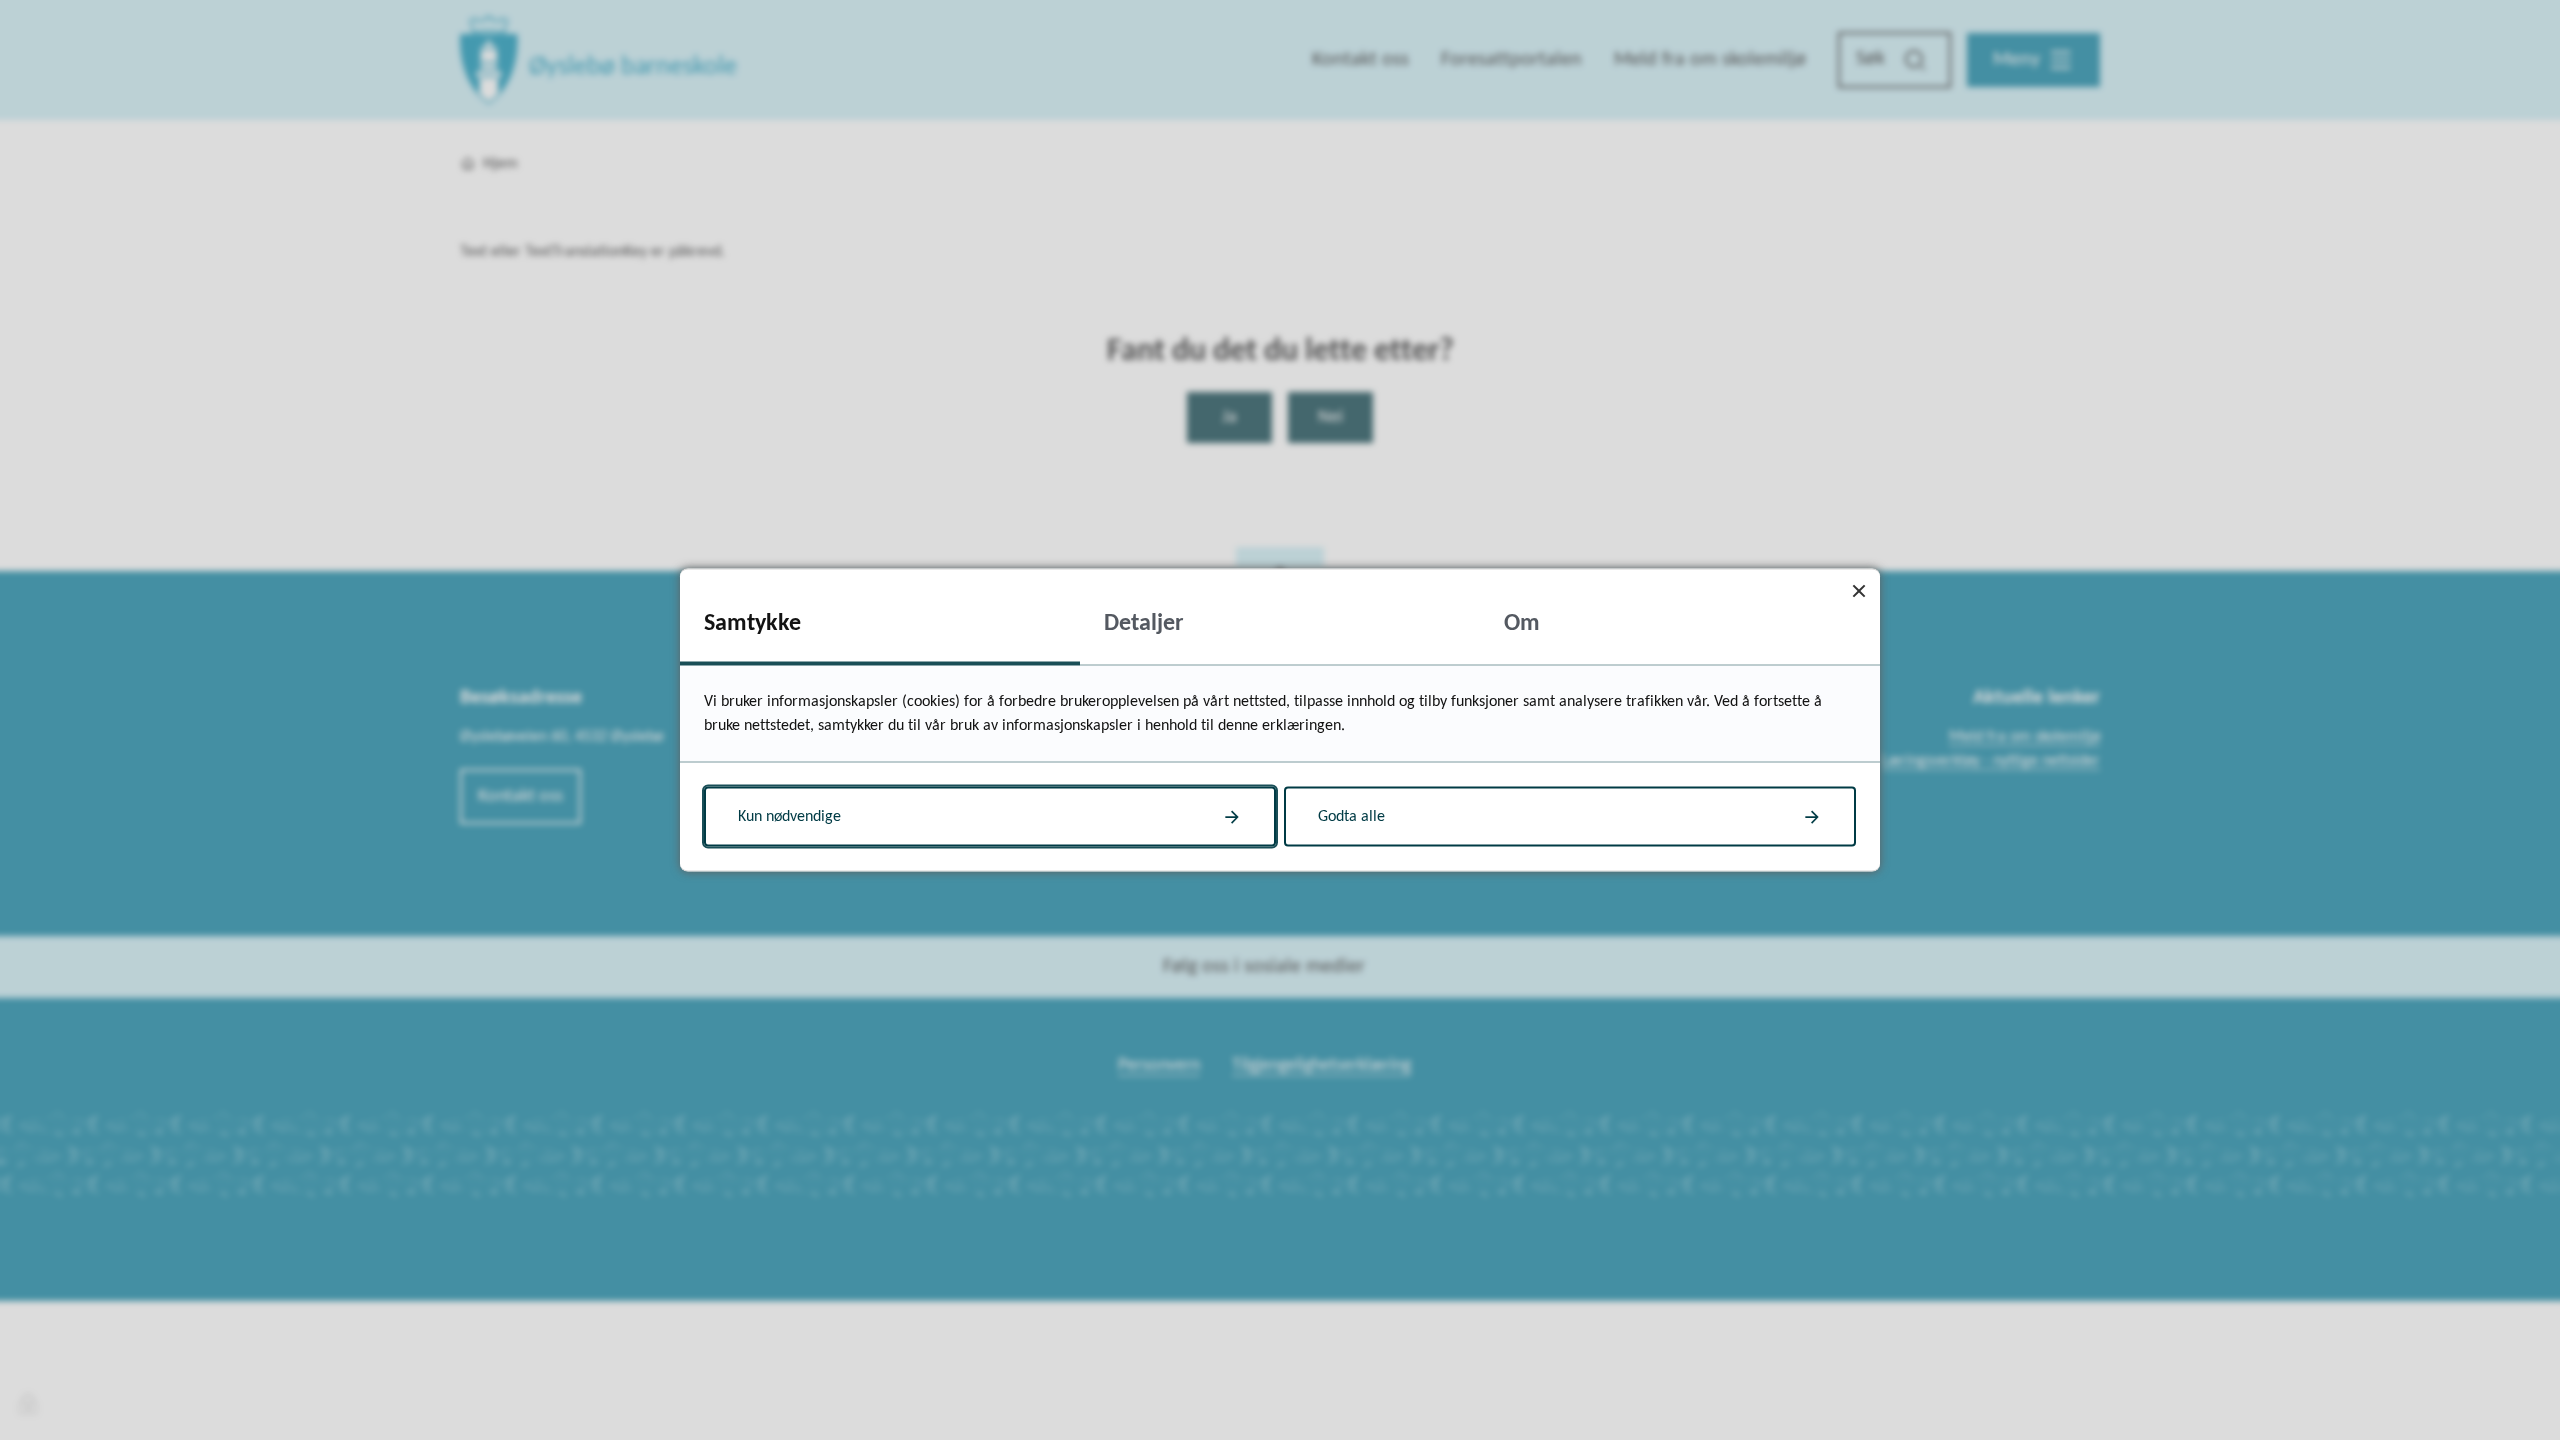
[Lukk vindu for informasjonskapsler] (1858, 590)
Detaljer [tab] (1144, 624)
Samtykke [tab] (752, 624)
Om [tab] (1522, 624)
